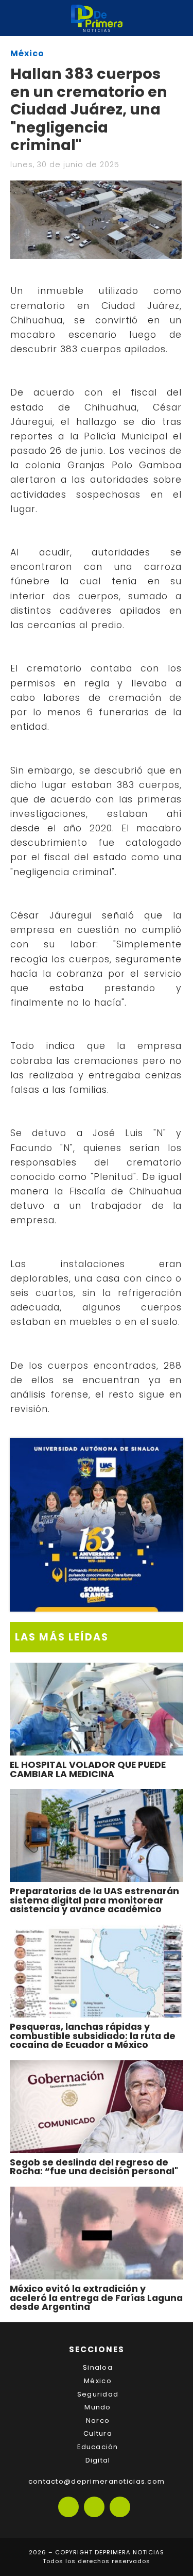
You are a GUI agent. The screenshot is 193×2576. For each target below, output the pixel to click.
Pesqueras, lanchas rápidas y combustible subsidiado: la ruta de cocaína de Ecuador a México (93, 2036)
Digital (98, 2460)
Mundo (98, 2407)
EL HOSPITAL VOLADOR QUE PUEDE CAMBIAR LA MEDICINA (88, 1769)
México (27, 53)
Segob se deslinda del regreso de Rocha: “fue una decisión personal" (94, 2167)
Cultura (98, 2433)
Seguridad (98, 2394)
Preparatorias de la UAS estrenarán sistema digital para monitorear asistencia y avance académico (94, 1900)
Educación (98, 2447)
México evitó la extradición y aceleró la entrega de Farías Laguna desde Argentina (96, 2298)
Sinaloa (98, 2367)
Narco (98, 2421)
